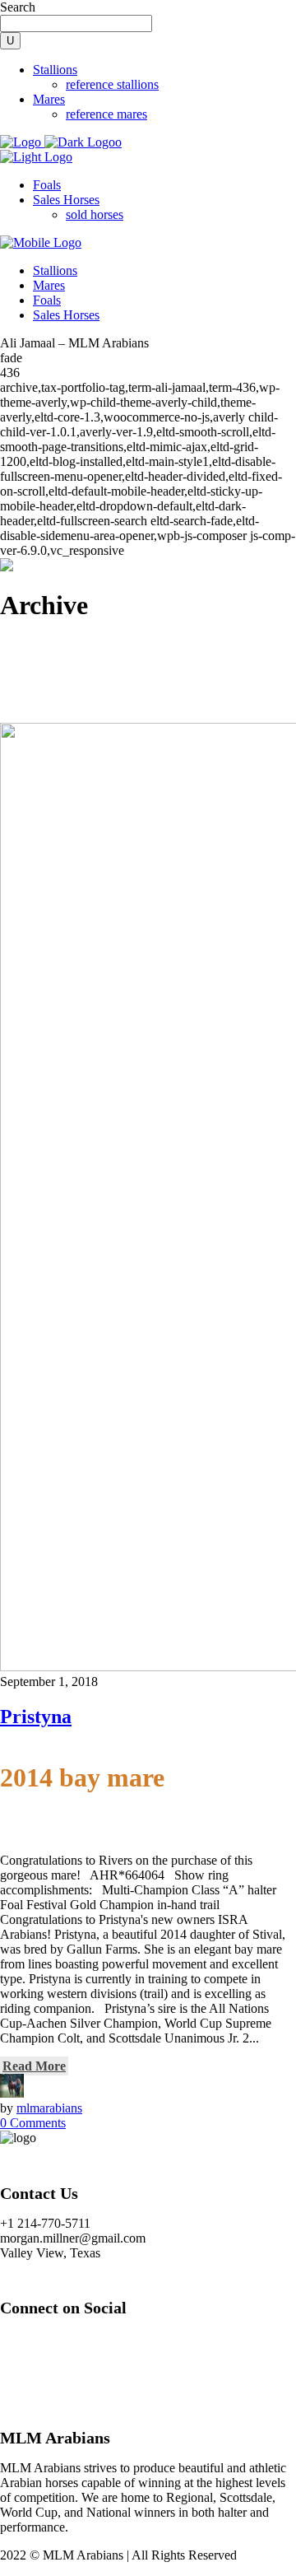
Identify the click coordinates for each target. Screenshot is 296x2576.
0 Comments (33, 2123)
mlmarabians (49, 2108)
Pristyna (36, 1717)
